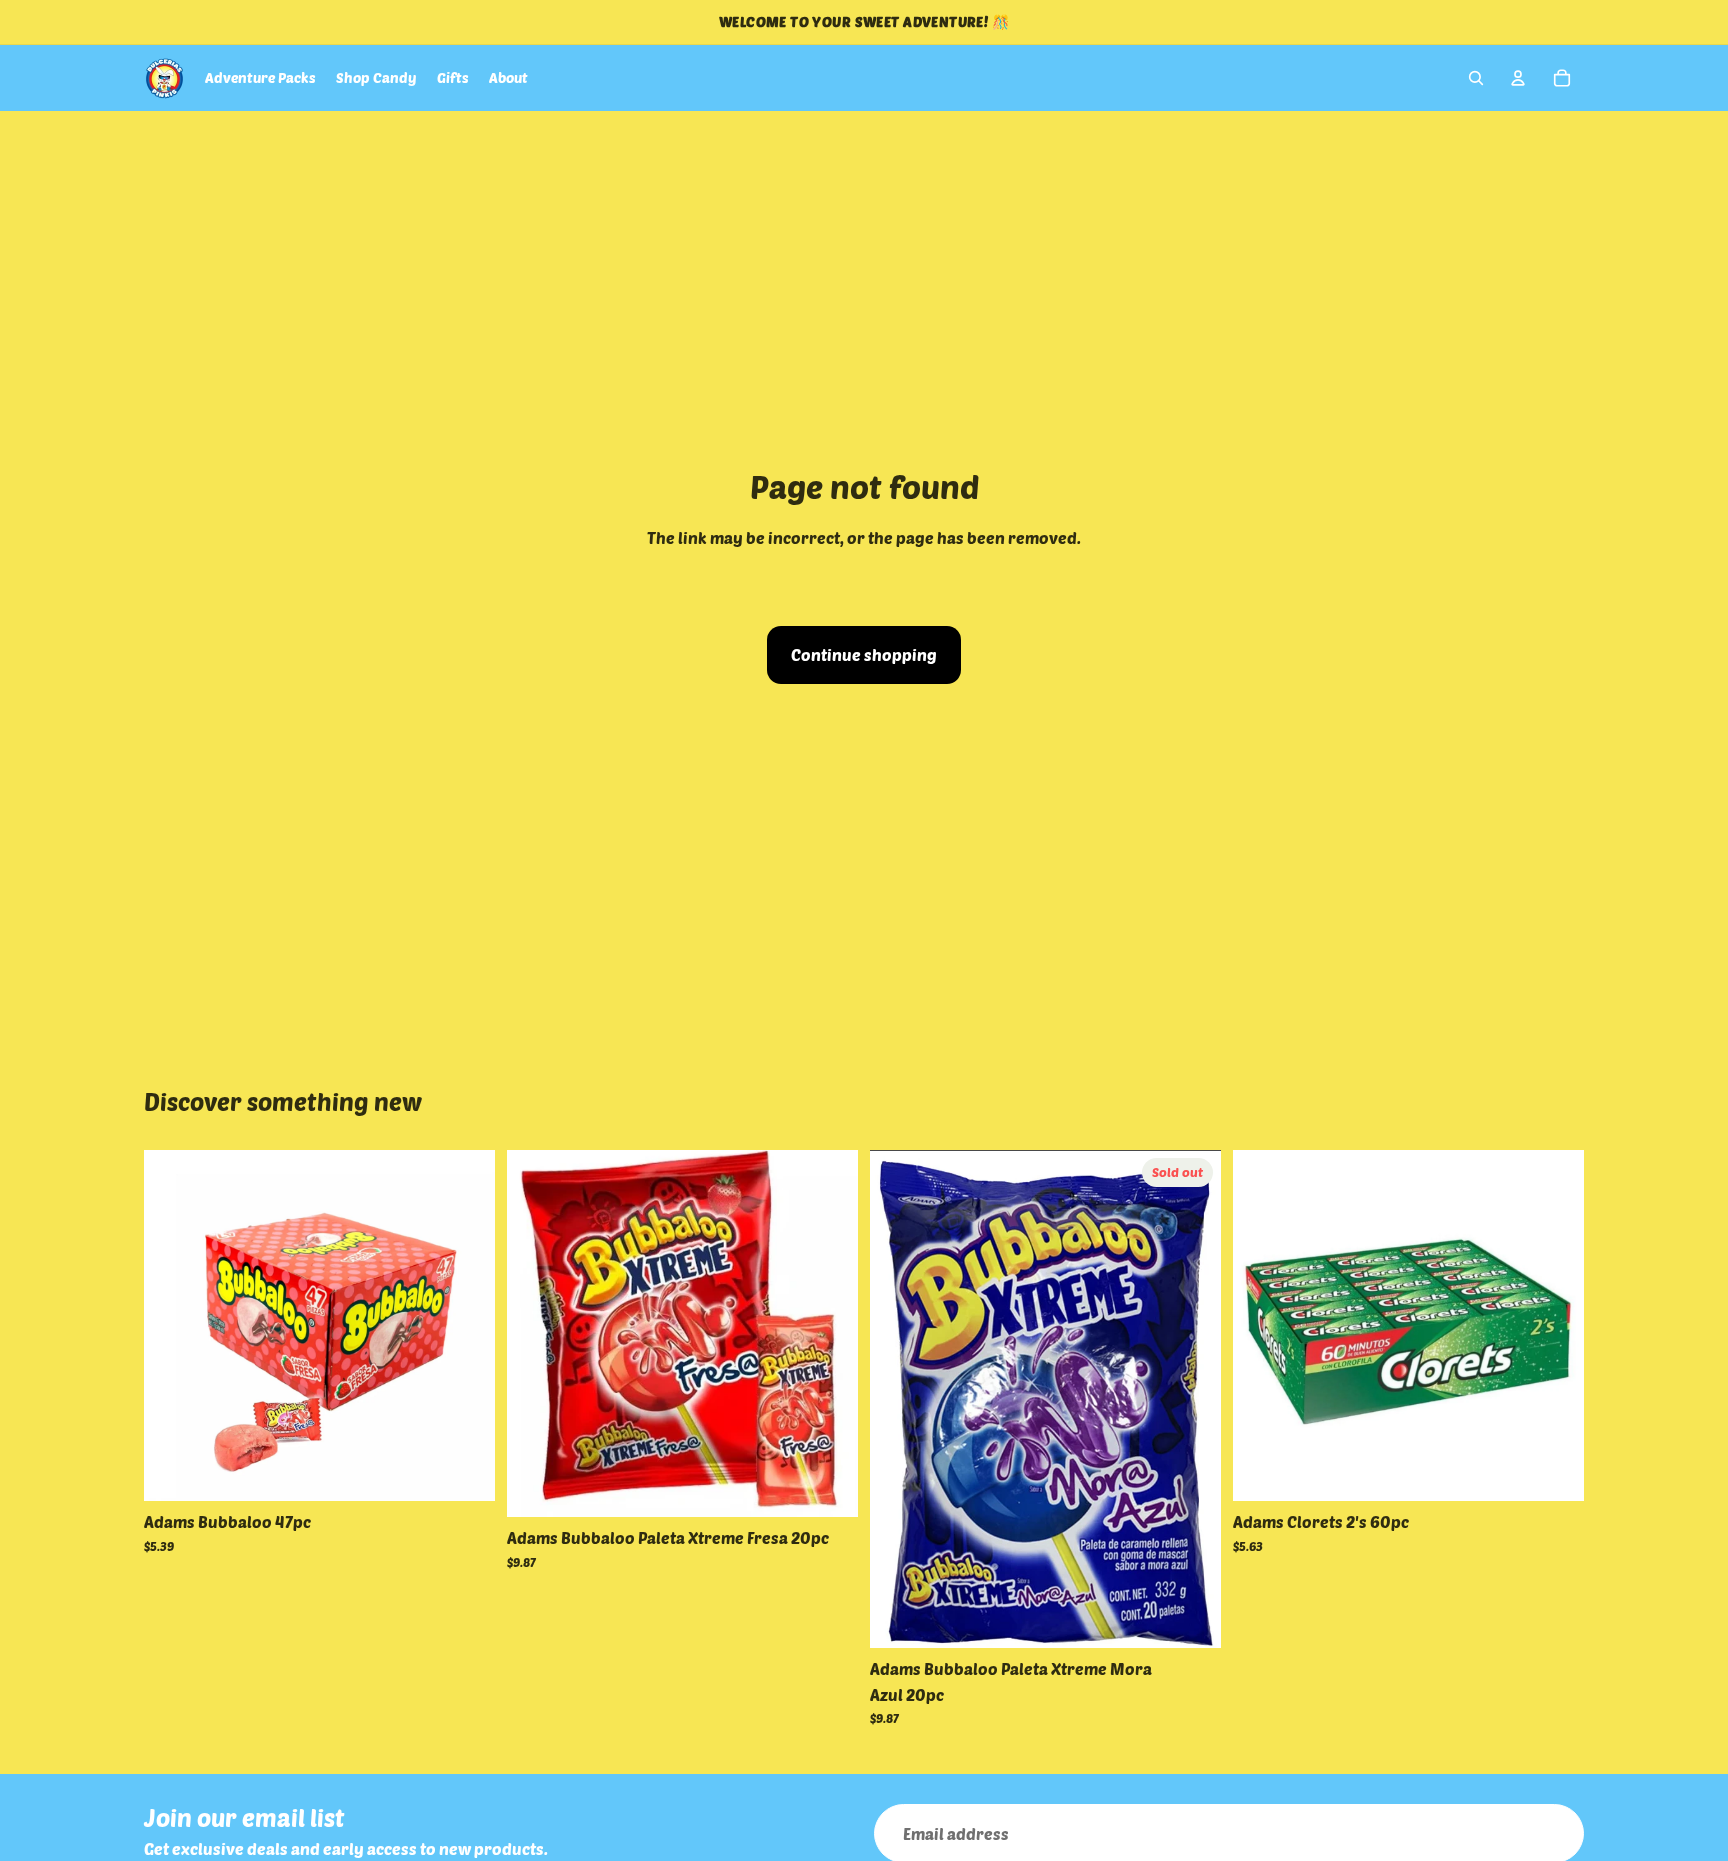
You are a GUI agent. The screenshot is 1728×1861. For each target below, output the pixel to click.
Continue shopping (864, 654)
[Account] (1518, 78)
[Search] (1476, 78)
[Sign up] (1554, 1834)
